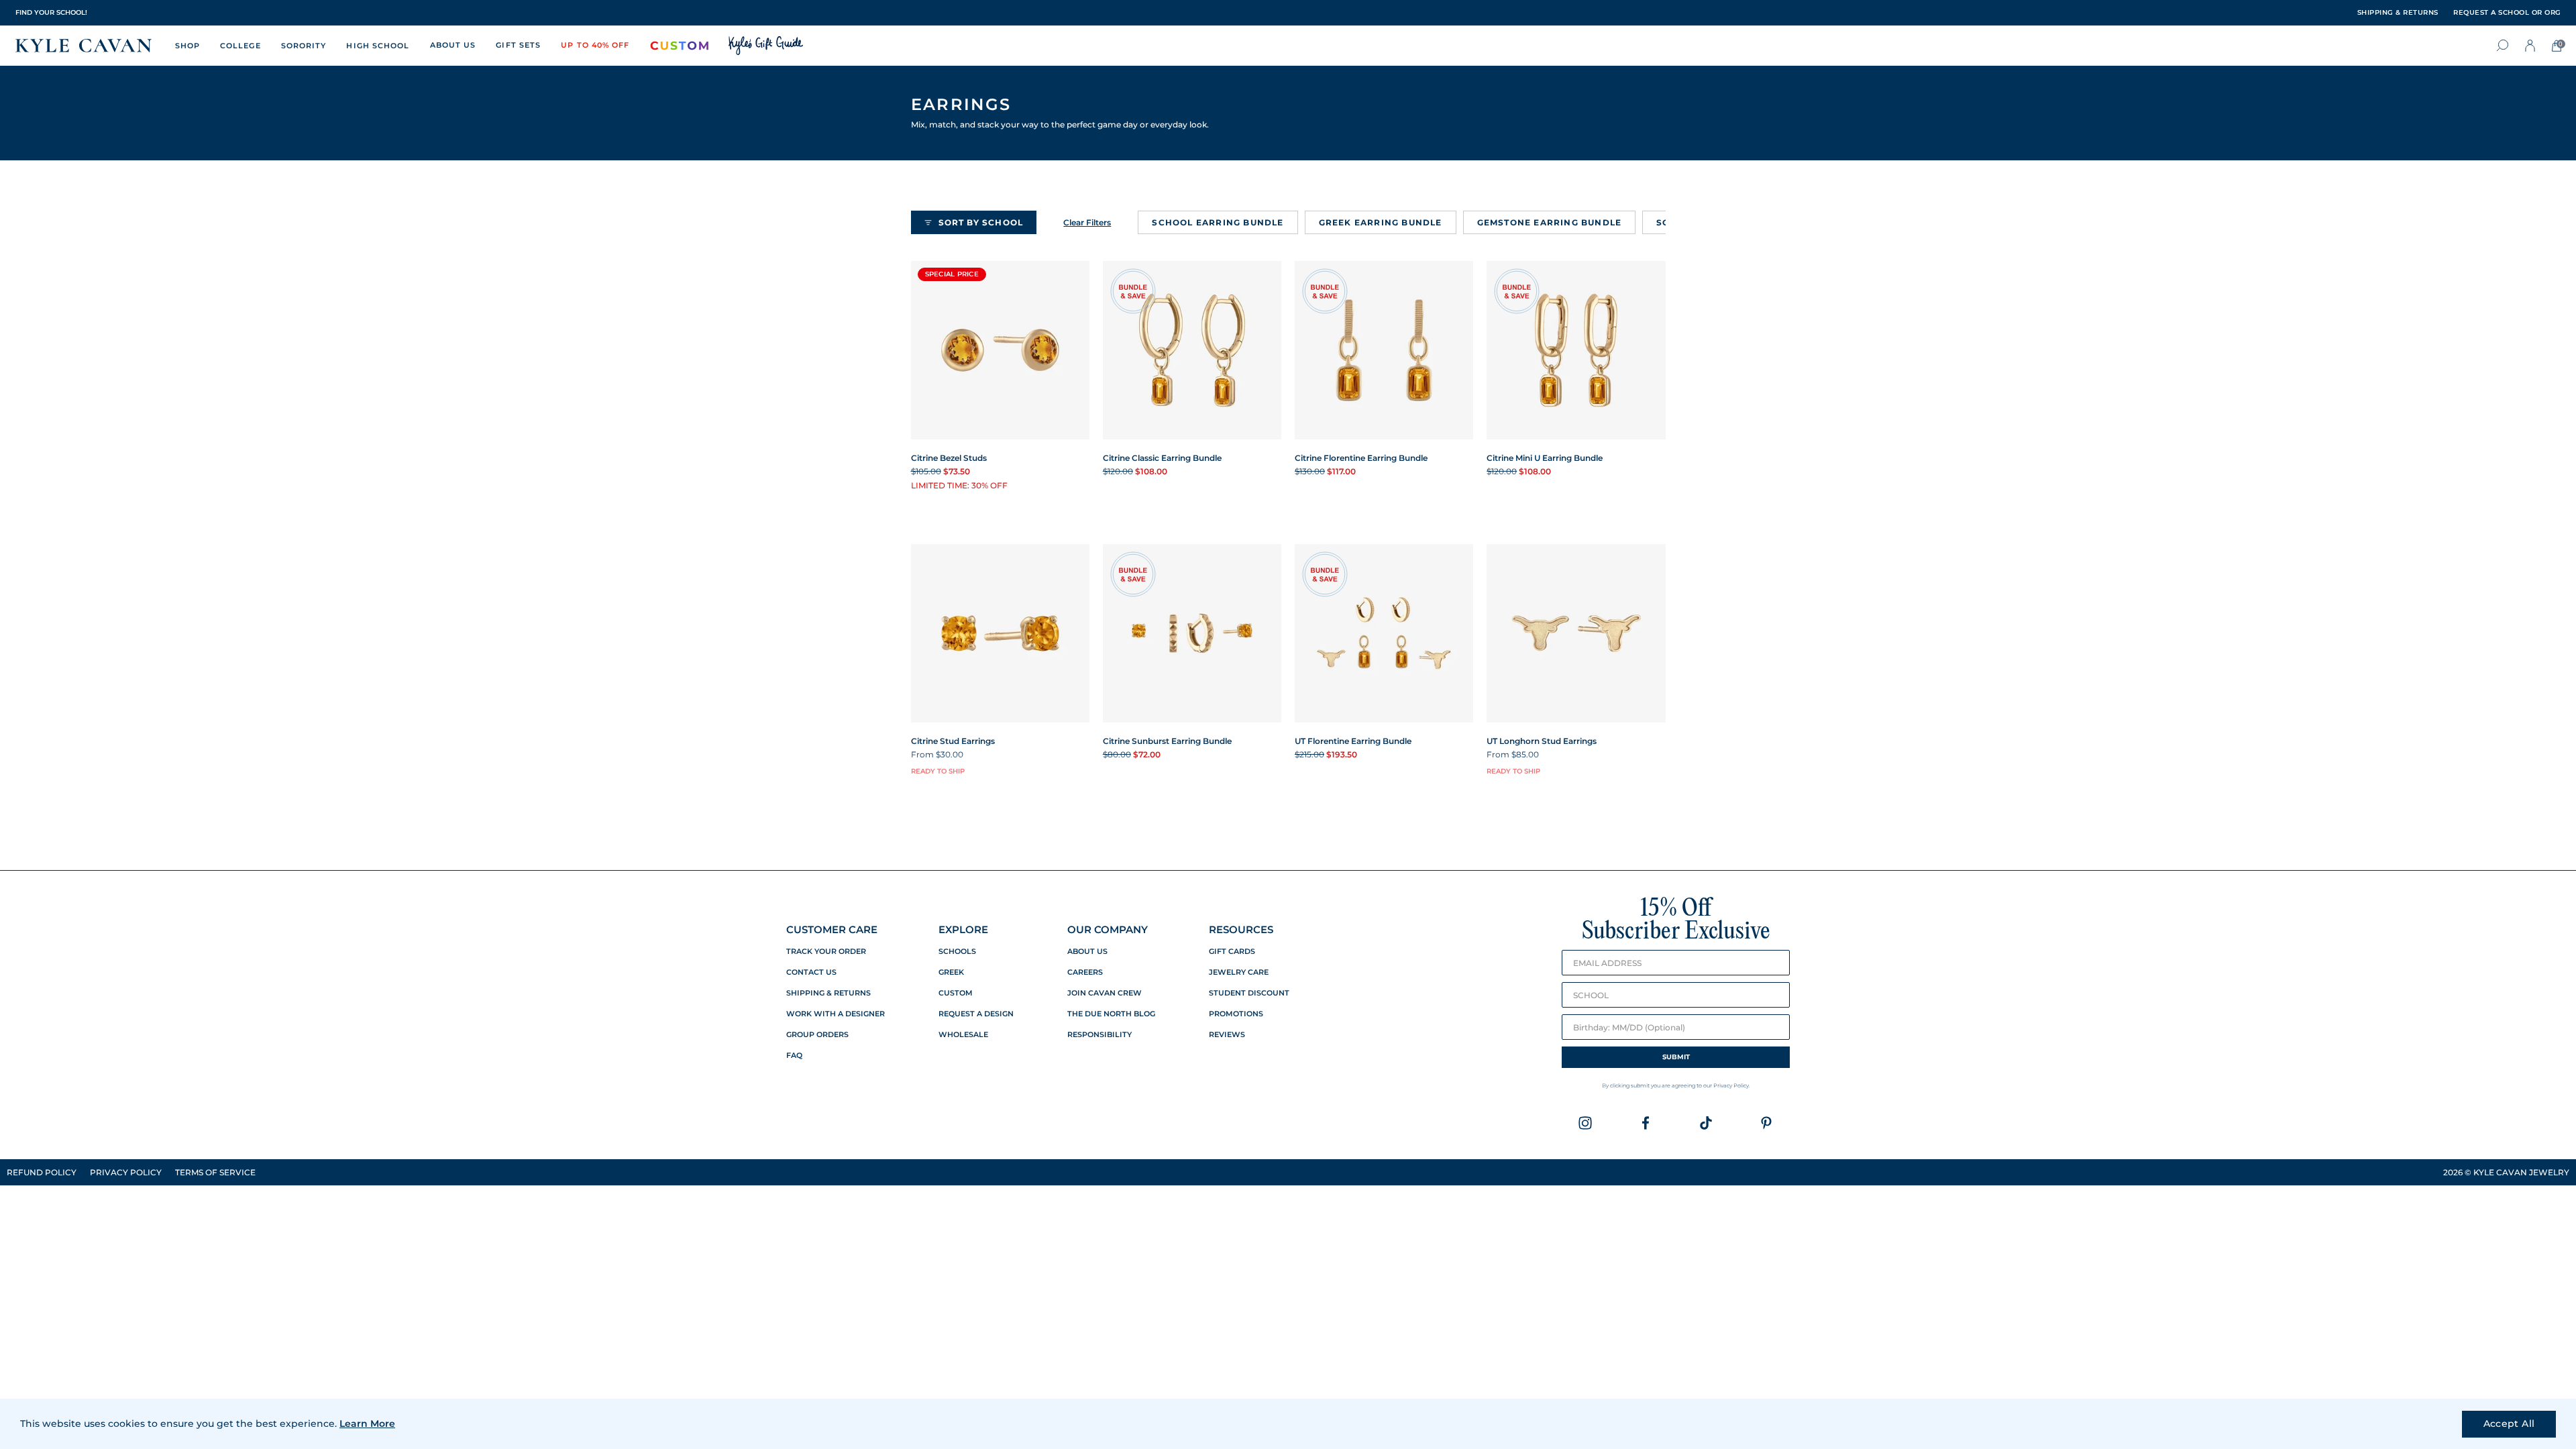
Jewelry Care (1239, 972)
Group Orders (817, 1035)
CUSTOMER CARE (832, 929)
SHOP (187, 46)
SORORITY (304, 46)
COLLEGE (240, 46)
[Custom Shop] (680, 46)
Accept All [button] (2509, 1424)
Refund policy (42, 1172)
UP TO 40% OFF (595, 45)
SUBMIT (1676, 1057)
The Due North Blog (1111, 1014)
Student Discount (1249, 993)
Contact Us (811, 972)
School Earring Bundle (1218, 222)
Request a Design (976, 1014)
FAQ (794, 1056)
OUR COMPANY (1108, 929)
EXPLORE (963, 929)
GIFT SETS (518, 45)
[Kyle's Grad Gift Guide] (766, 46)
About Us (1087, 952)
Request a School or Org (2507, 13)
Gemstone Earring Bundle (1550, 222)
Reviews (1227, 1035)
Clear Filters (1087, 222)
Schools (957, 952)
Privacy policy (126, 1172)
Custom (956, 993)
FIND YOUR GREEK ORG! (58, 12)
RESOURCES (1241, 929)
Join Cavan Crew (1105, 993)
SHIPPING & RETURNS (2398, 13)
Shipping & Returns (828, 993)
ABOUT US (453, 45)
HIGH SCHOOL (378, 46)
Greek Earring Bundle (1381, 222)
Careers (1085, 972)
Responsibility (1099, 1035)
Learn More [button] (367, 1424)
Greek (951, 972)
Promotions (1236, 1014)
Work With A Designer (836, 1014)
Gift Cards (1232, 952)
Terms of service (215, 1172)
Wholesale (963, 1035)
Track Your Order (826, 952)
